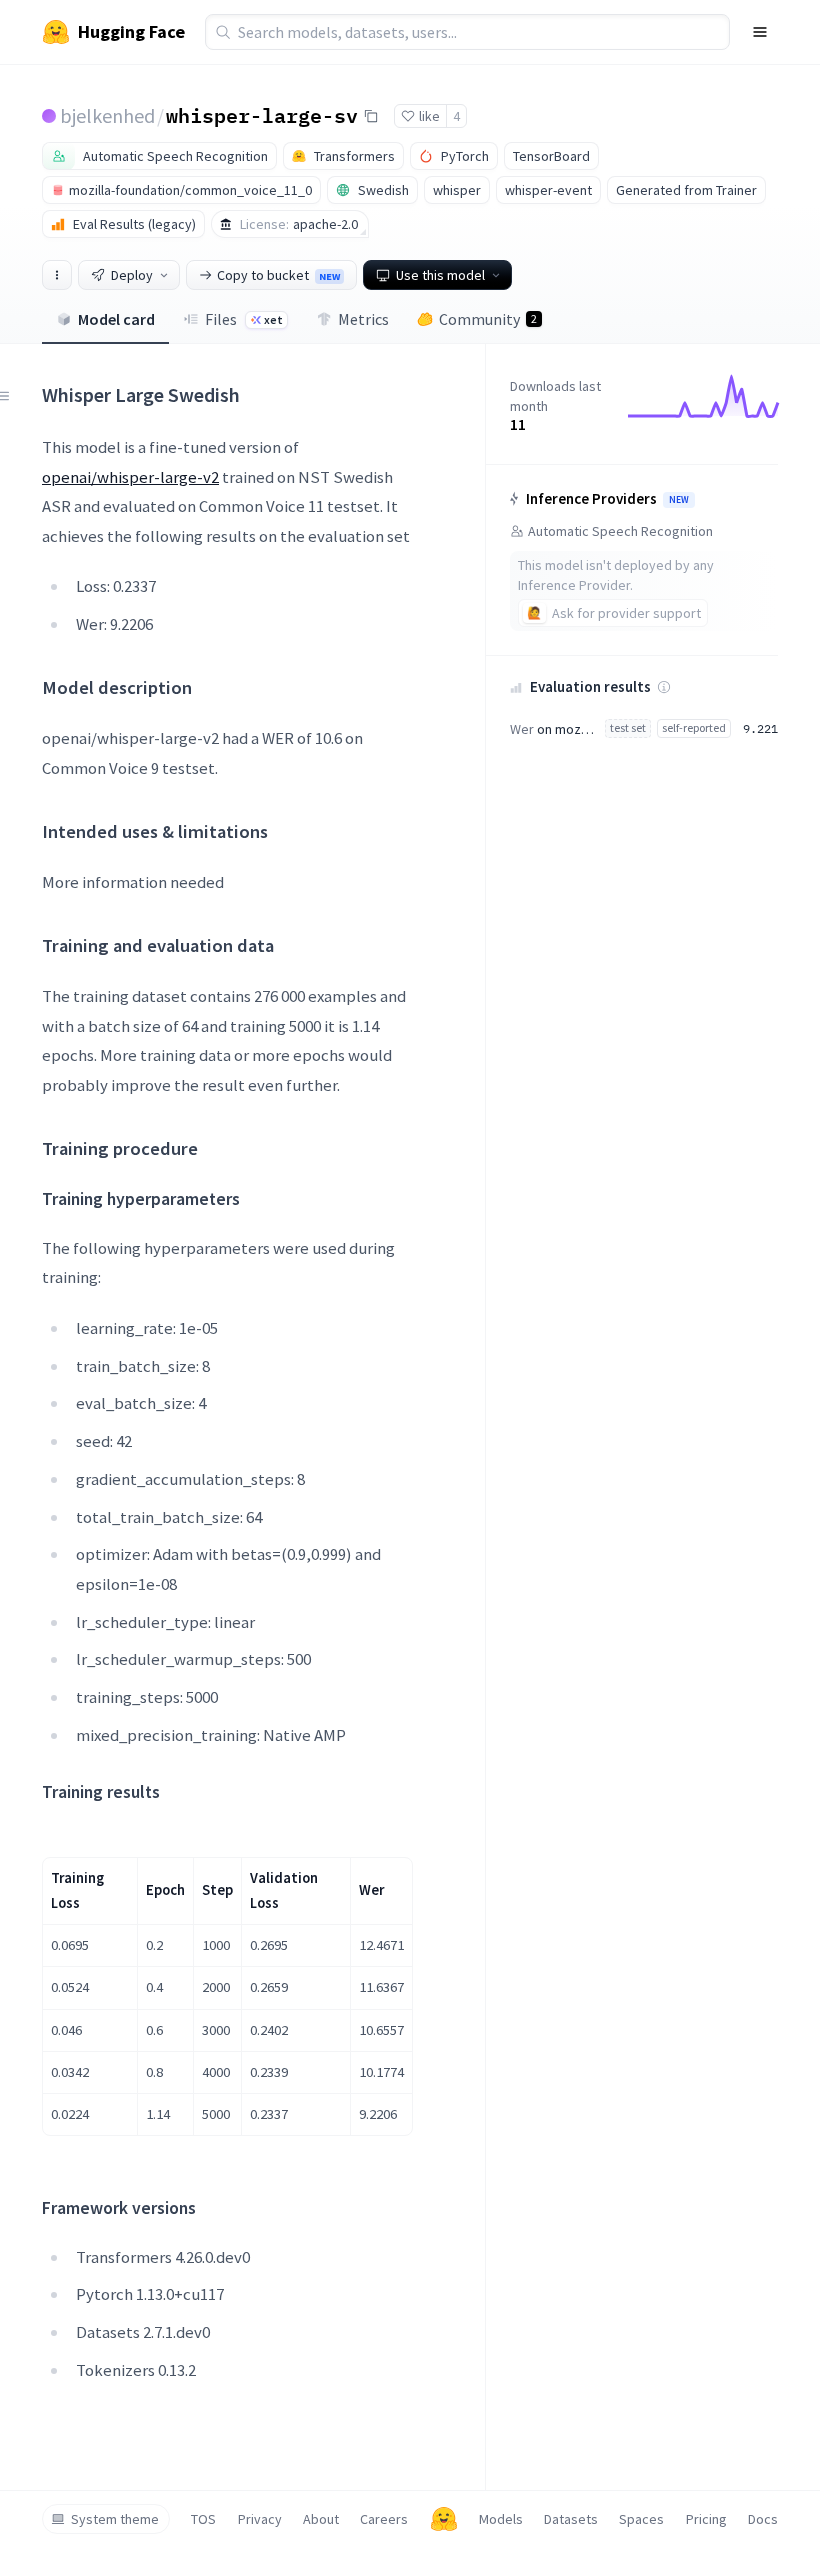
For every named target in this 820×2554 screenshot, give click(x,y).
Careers (384, 2519)
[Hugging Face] (444, 2519)
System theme (115, 2519)
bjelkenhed (107, 115)
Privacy (260, 2519)
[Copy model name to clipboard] (371, 116)
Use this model (440, 275)
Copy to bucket (278, 275)
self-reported (694, 727)
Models (501, 2519)
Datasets (571, 2519)
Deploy (132, 275)
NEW (679, 500)
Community (488, 319)
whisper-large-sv (262, 115)
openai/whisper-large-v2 (130, 477)
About (321, 2519)
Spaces (641, 2519)
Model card (116, 319)
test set (628, 727)
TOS (203, 2519)
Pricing (706, 2519)
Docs (763, 2519)
